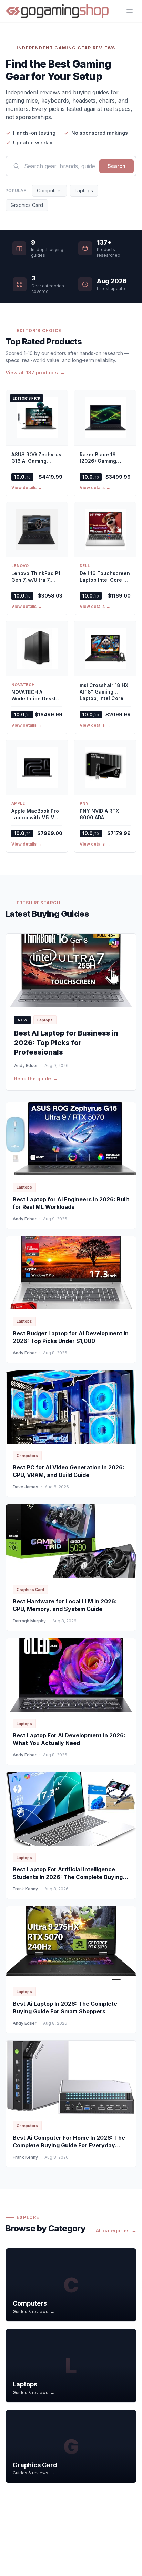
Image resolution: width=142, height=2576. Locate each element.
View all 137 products (35, 373)
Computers (49, 190)
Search (116, 166)
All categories (116, 2230)
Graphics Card (27, 205)
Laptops (84, 190)
